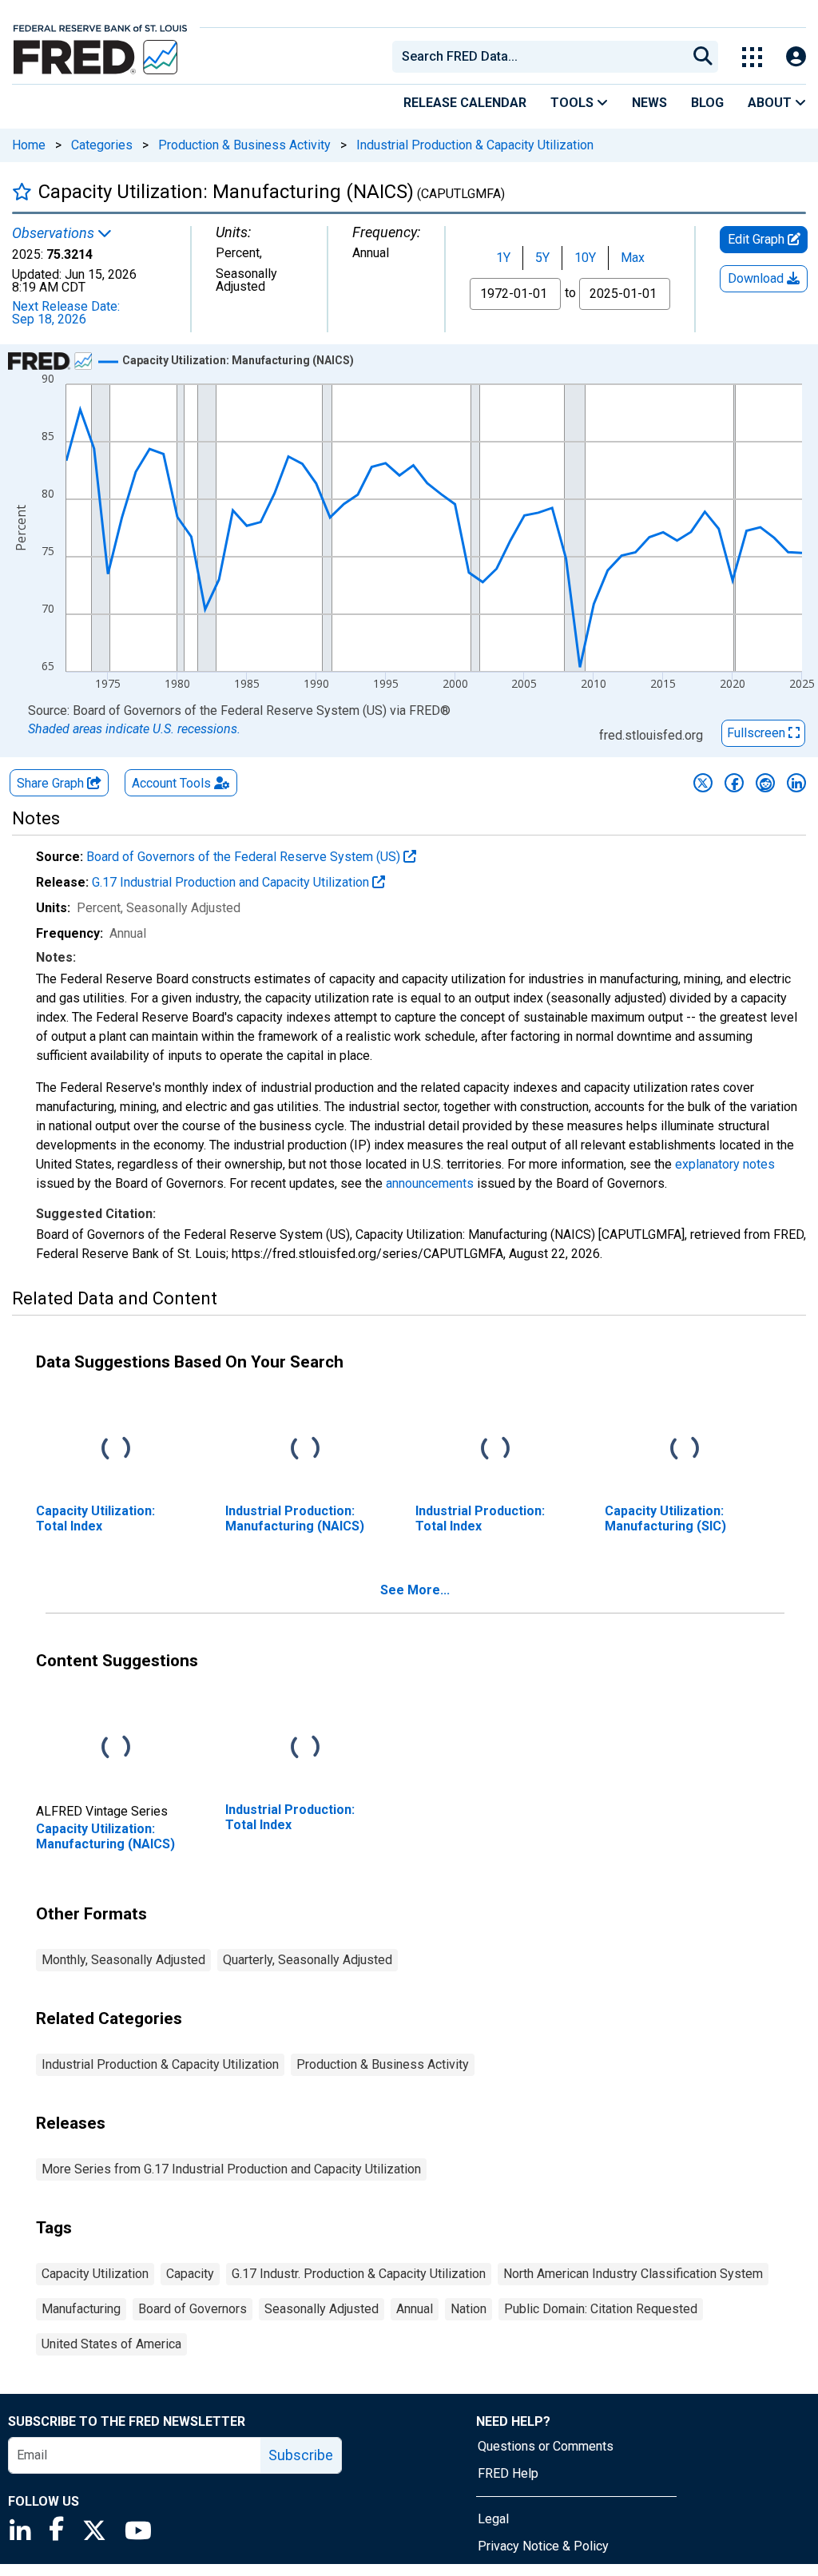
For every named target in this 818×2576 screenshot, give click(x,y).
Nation (469, 2309)
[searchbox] (542, 57)
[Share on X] (703, 783)
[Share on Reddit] (765, 783)
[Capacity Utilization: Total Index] (116, 1449)
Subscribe (301, 2455)
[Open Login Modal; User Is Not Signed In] (796, 57)
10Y (585, 258)
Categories (102, 145)
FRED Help (508, 2473)
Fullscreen (758, 733)
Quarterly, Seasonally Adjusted (308, 1960)
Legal (493, 2519)
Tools (574, 103)
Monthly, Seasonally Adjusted (123, 1960)
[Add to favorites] (22, 191)
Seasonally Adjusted (322, 2309)
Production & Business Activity (244, 145)
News (649, 103)
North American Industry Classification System (633, 2274)
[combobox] (538, 57)
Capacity (190, 2274)
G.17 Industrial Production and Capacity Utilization (232, 882)
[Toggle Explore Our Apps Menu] (752, 57)
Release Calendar (465, 103)
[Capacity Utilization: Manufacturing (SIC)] (685, 1449)
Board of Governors (193, 2309)
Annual (415, 2309)
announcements (430, 1183)
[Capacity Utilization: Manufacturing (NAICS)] (116, 1748)
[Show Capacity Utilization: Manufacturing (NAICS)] (238, 360)
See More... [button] (415, 1590)
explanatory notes (725, 1164)
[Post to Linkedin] (796, 783)
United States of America (111, 2344)
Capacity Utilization (95, 2274)
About (771, 103)
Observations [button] (55, 233)
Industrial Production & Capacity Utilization (475, 145)
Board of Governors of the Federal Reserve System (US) (245, 857)
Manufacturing (81, 2309)
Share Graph (52, 783)
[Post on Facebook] (734, 783)
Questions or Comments (546, 2446)
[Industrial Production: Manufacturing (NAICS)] (305, 1449)
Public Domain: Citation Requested (601, 2309)
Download (757, 278)
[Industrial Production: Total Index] (495, 1449)
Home (29, 145)
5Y (542, 258)
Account (171, 783)
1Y (503, 258)
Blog (707, 103)
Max (633, 258)
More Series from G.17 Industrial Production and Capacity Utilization (231, 2169)
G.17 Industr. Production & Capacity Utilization (359, 2274)
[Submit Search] (703, 57)
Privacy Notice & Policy (543, 2546)
